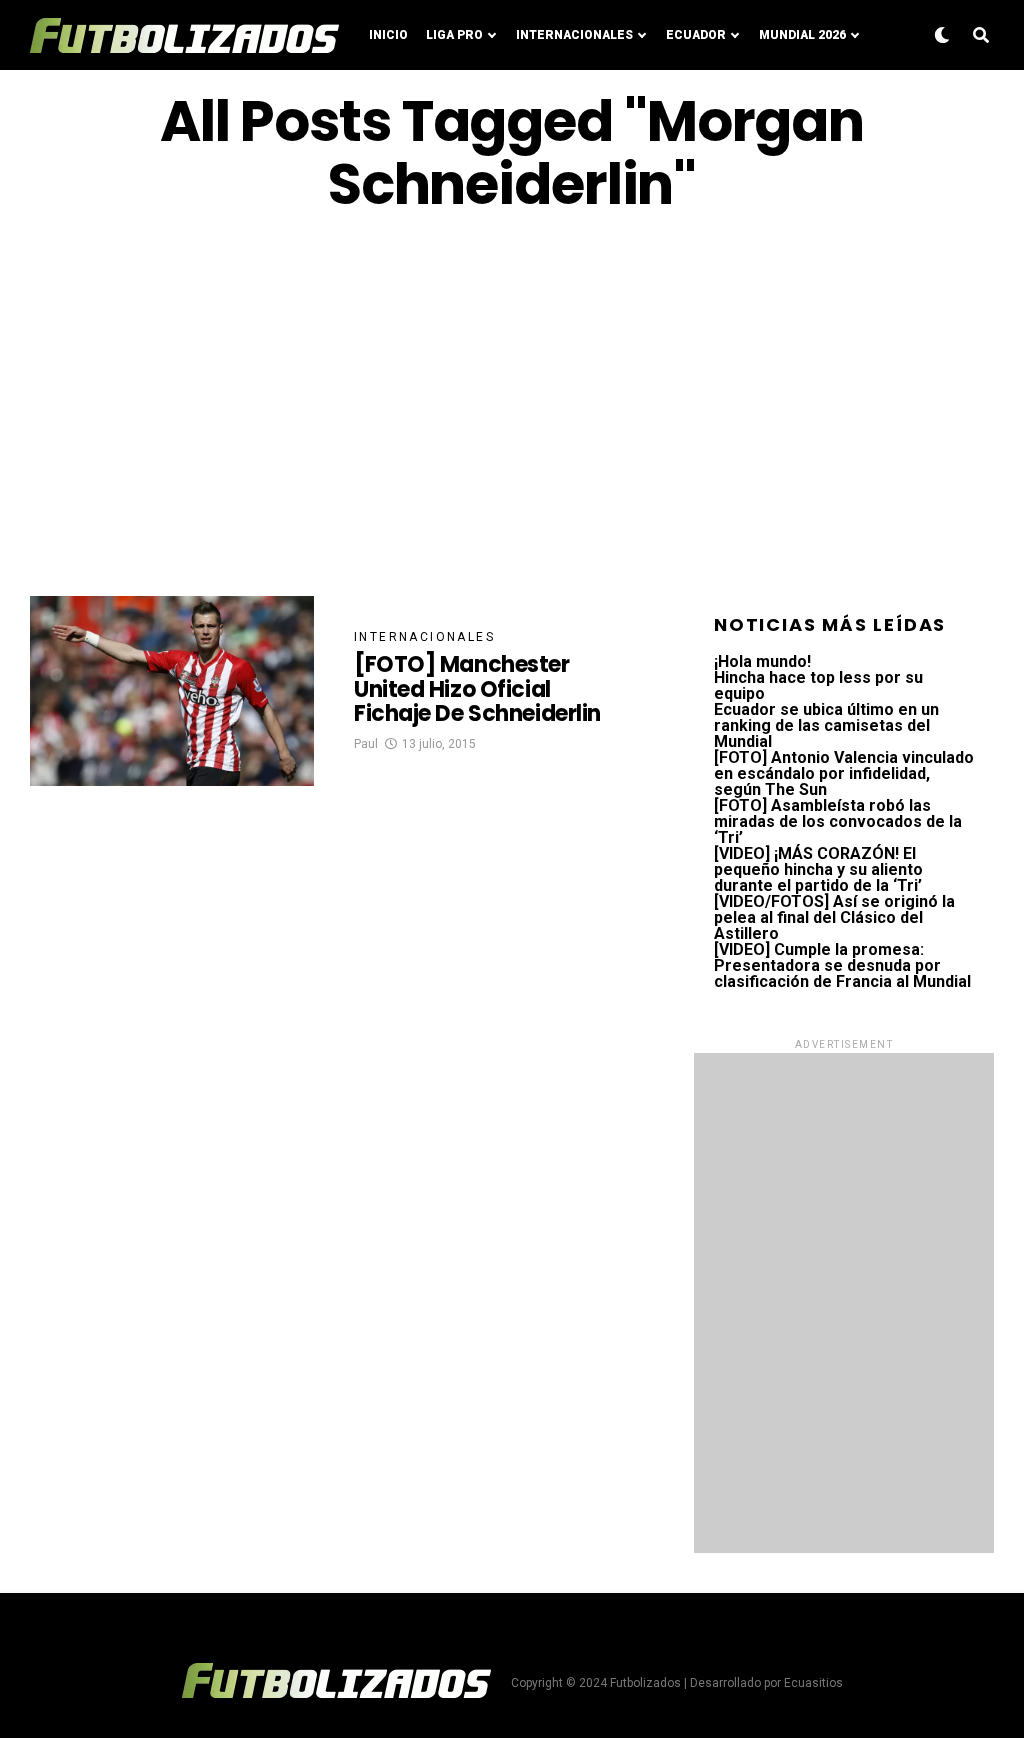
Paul (366, 744)
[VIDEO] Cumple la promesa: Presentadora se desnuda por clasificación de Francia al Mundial (842, 965)
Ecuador (696, 35)
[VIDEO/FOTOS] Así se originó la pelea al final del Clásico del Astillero (834, 917)
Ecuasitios (813, 1683)
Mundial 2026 (802, 35)
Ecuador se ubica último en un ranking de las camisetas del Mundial (826, 725)
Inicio (388, 35)
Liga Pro (454, 35)
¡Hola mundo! (762, 661)
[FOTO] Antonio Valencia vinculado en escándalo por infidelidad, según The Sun (844, 773)
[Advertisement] (512, 406)
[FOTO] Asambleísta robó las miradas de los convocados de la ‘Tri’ (838, 821)
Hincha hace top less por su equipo (818, 685)
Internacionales (574, 35)
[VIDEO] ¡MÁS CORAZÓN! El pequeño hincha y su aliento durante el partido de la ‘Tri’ (818, 869)
